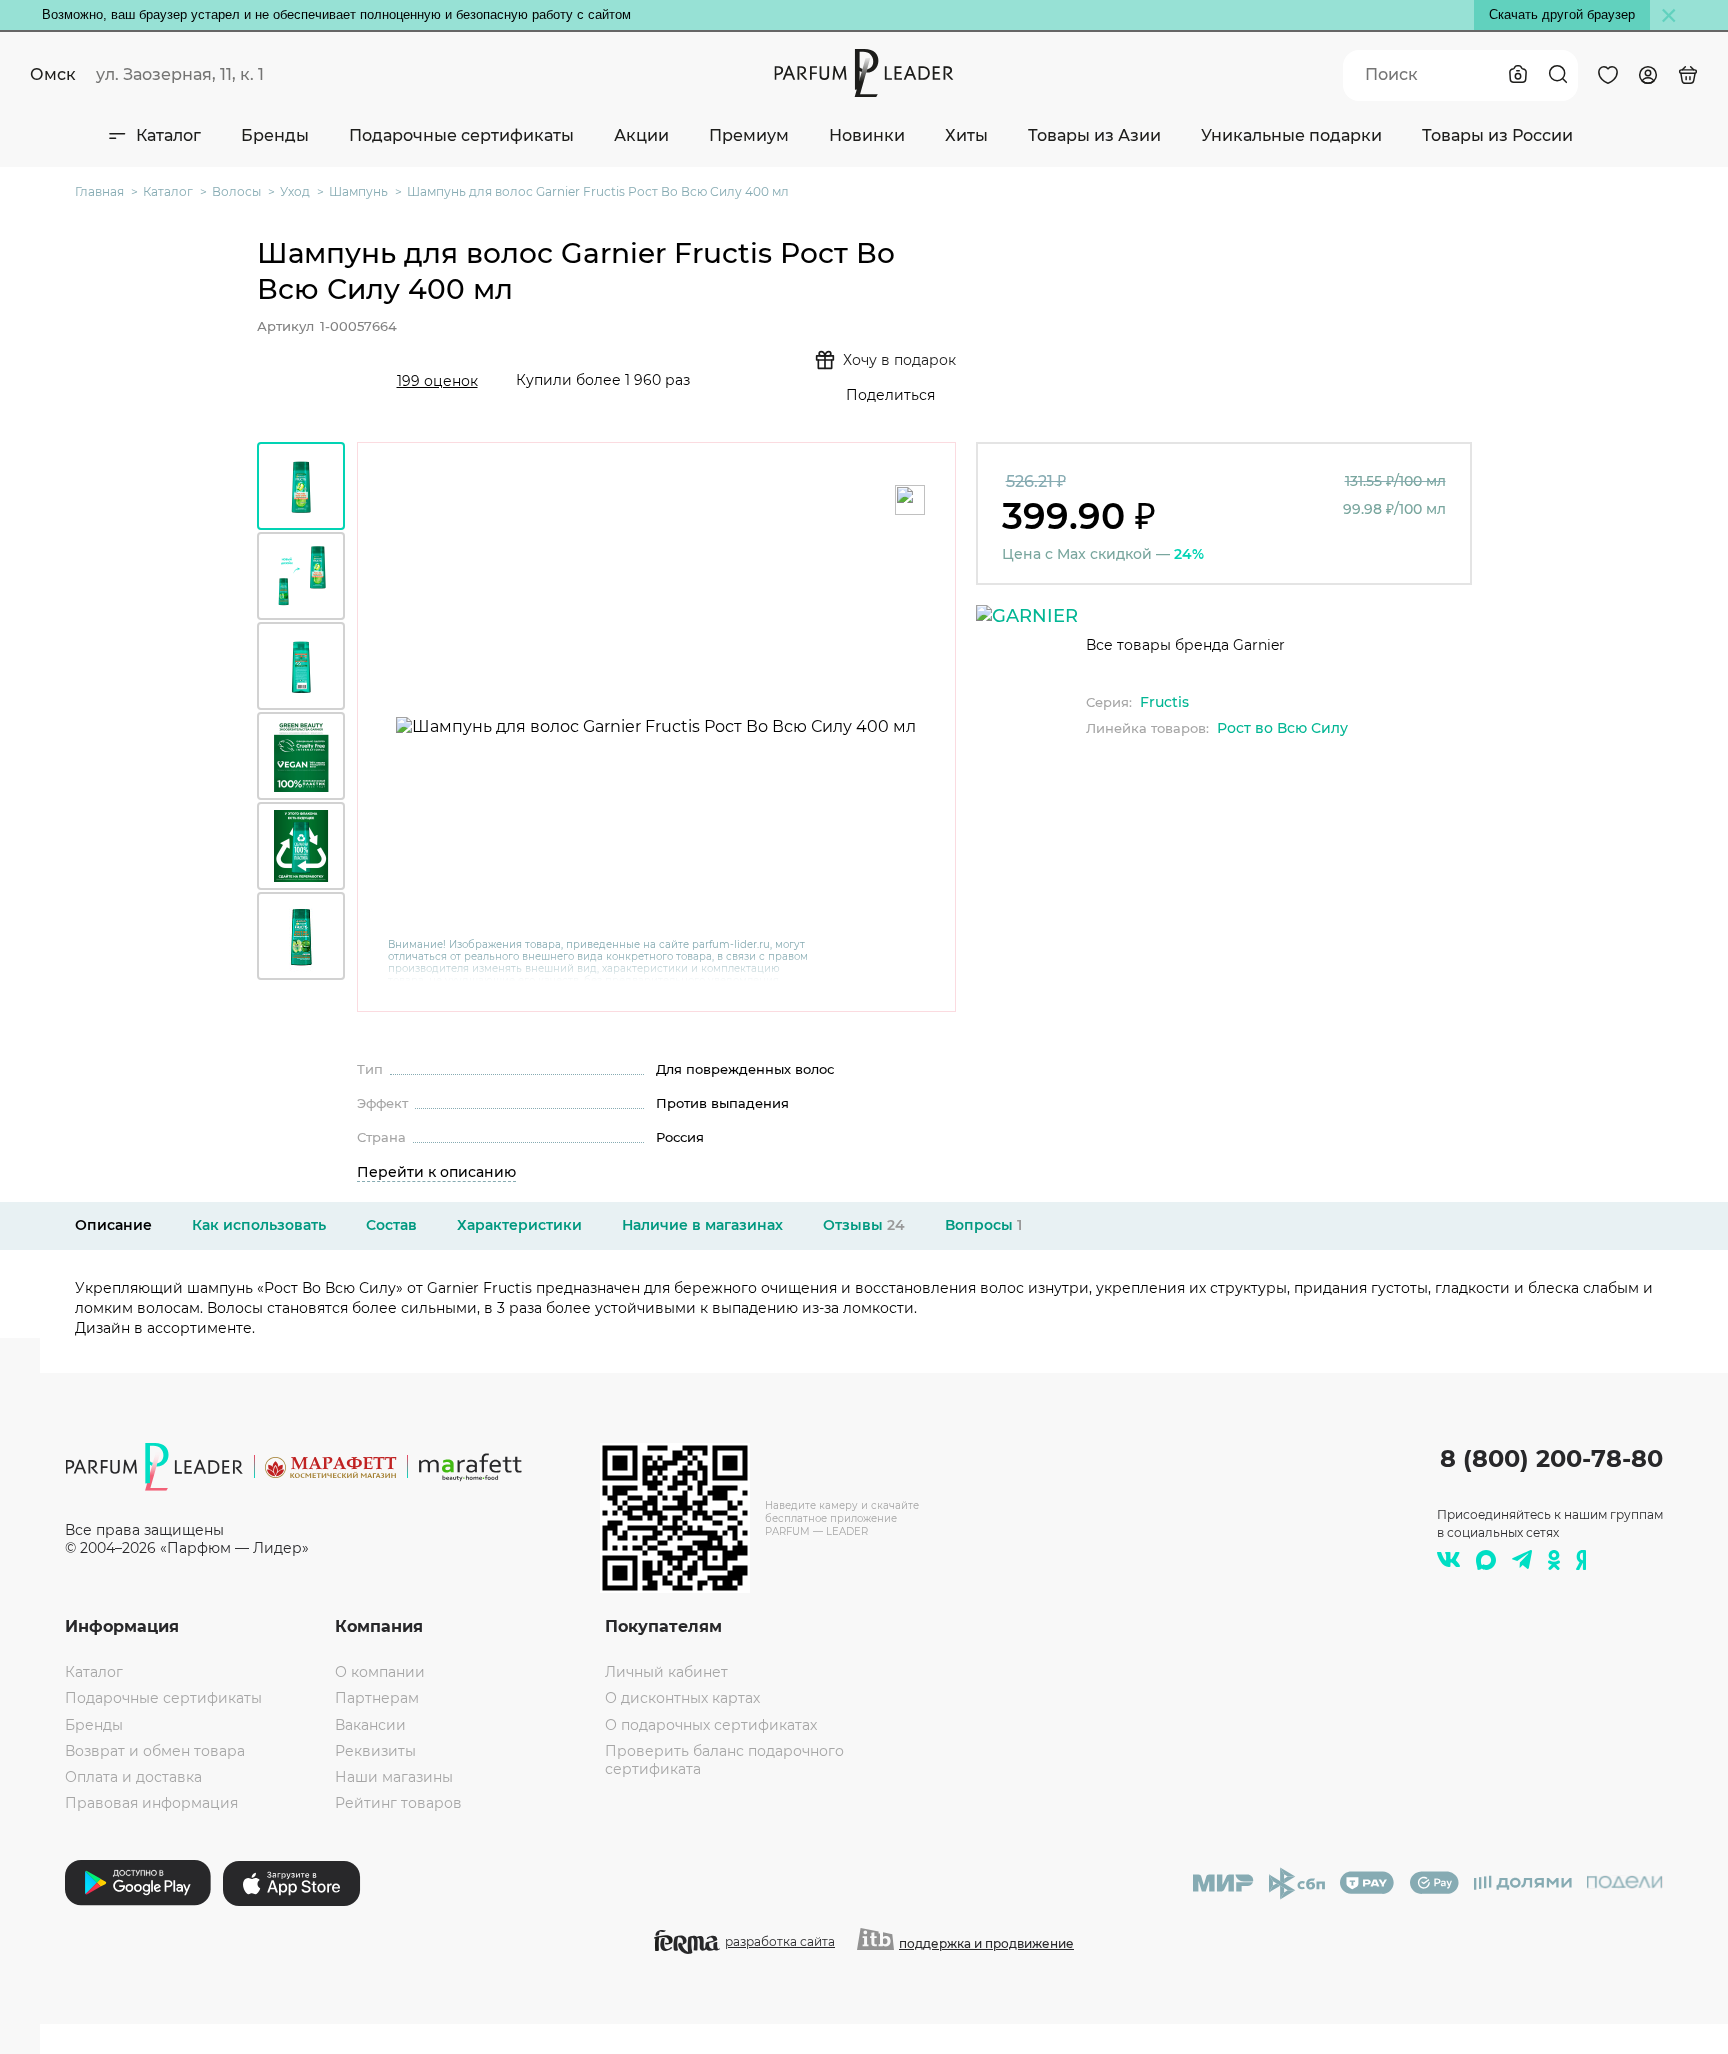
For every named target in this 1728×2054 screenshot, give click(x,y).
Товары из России (1497, 135)
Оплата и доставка (133, 1777)
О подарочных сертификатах (711, 1725)
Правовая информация (151, 1803)
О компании (380, 1672)
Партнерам (377, 1698)
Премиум (749, 135)
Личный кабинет (666, 1672)
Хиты (966, 135)
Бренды (275, 135)
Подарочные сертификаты (461, 135)
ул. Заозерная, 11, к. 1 (180, 74)
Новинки (867, 135)
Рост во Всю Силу (1282, 728)
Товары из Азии (1094, 135)
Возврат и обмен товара (155, 1751)
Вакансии (370, 1725)
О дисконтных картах (682, 1698)
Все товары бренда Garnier (1185, 645)
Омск (53, 74)
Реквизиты (375, 1751)
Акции (641, 135)
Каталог (168, 135)
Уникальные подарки (1291, 135)
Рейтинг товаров (398, 1803)
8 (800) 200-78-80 (1551, 1458)
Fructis (1164, 702)
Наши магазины (394, 1777)
